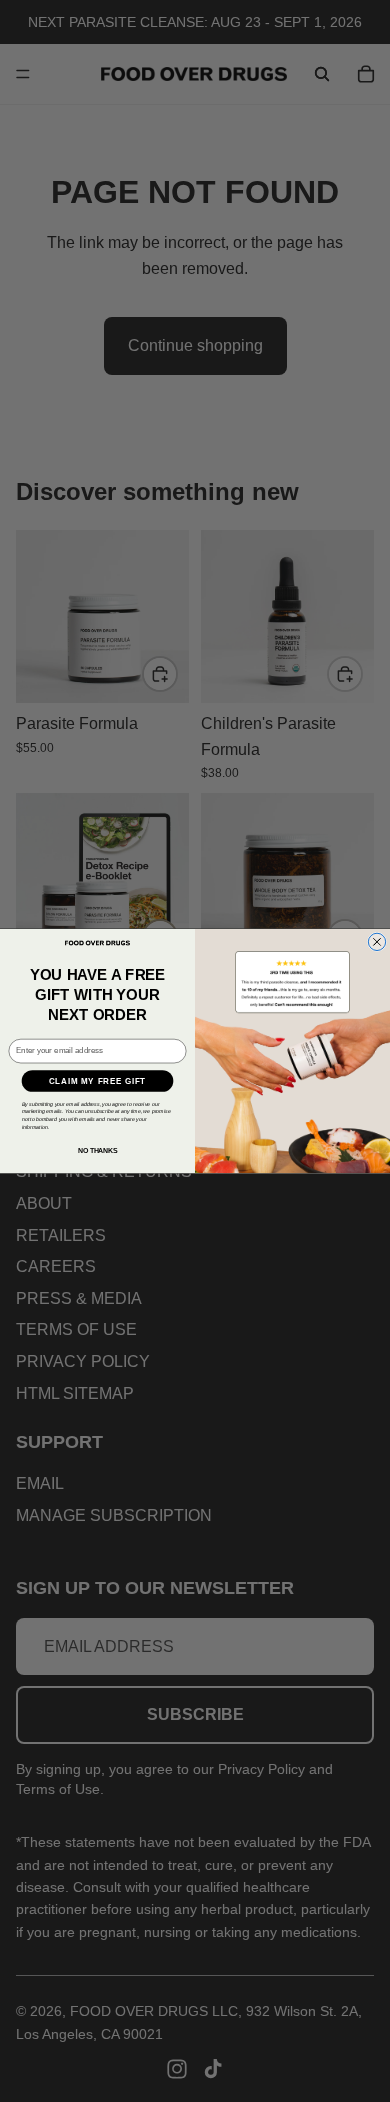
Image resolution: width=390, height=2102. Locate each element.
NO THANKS (97, 1150)
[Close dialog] (376, 941)
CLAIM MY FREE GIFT (97, 1080)
